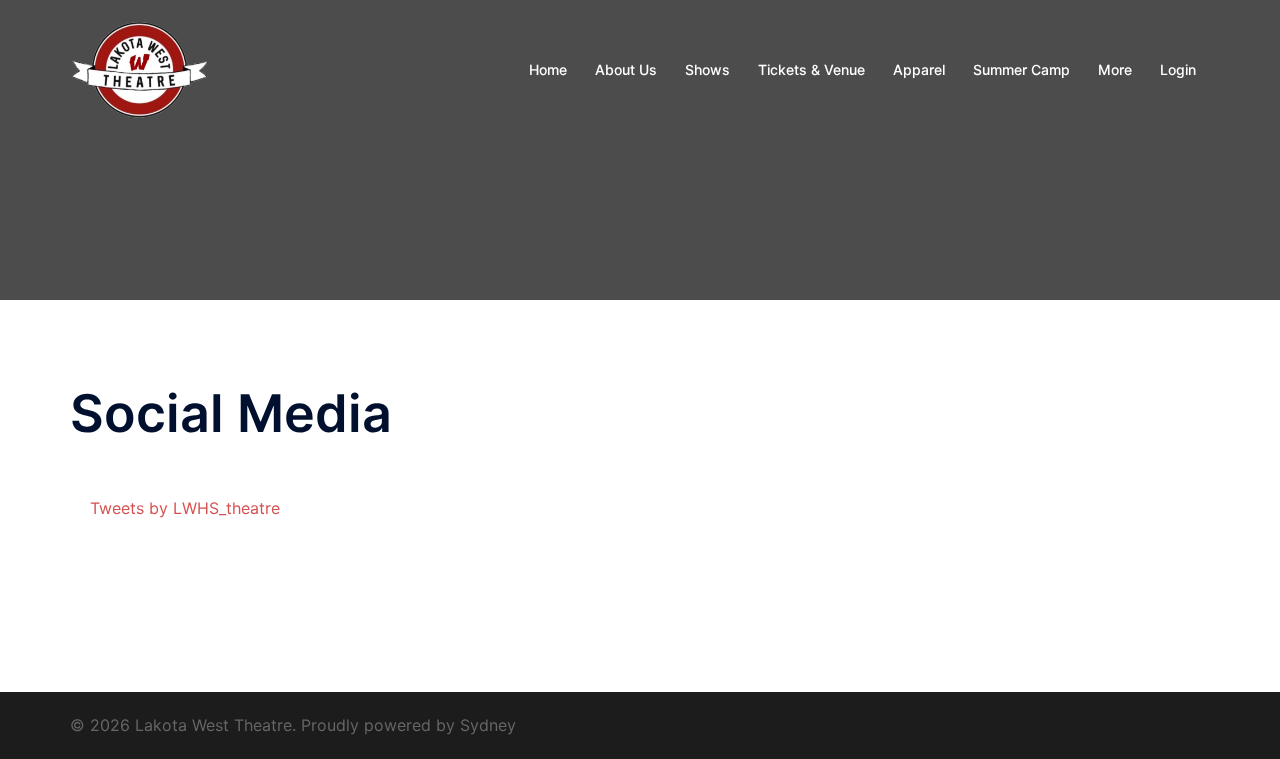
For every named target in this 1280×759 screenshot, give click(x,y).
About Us (626, 69)
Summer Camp (1021, 69)
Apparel (919, 69)
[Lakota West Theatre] (140, 68)
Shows (707, 69)
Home (548, 69)
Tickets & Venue (811, 69)
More (1115, 69)
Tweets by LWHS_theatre (185, 508)
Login (1178, 69)
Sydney (488, 725)
